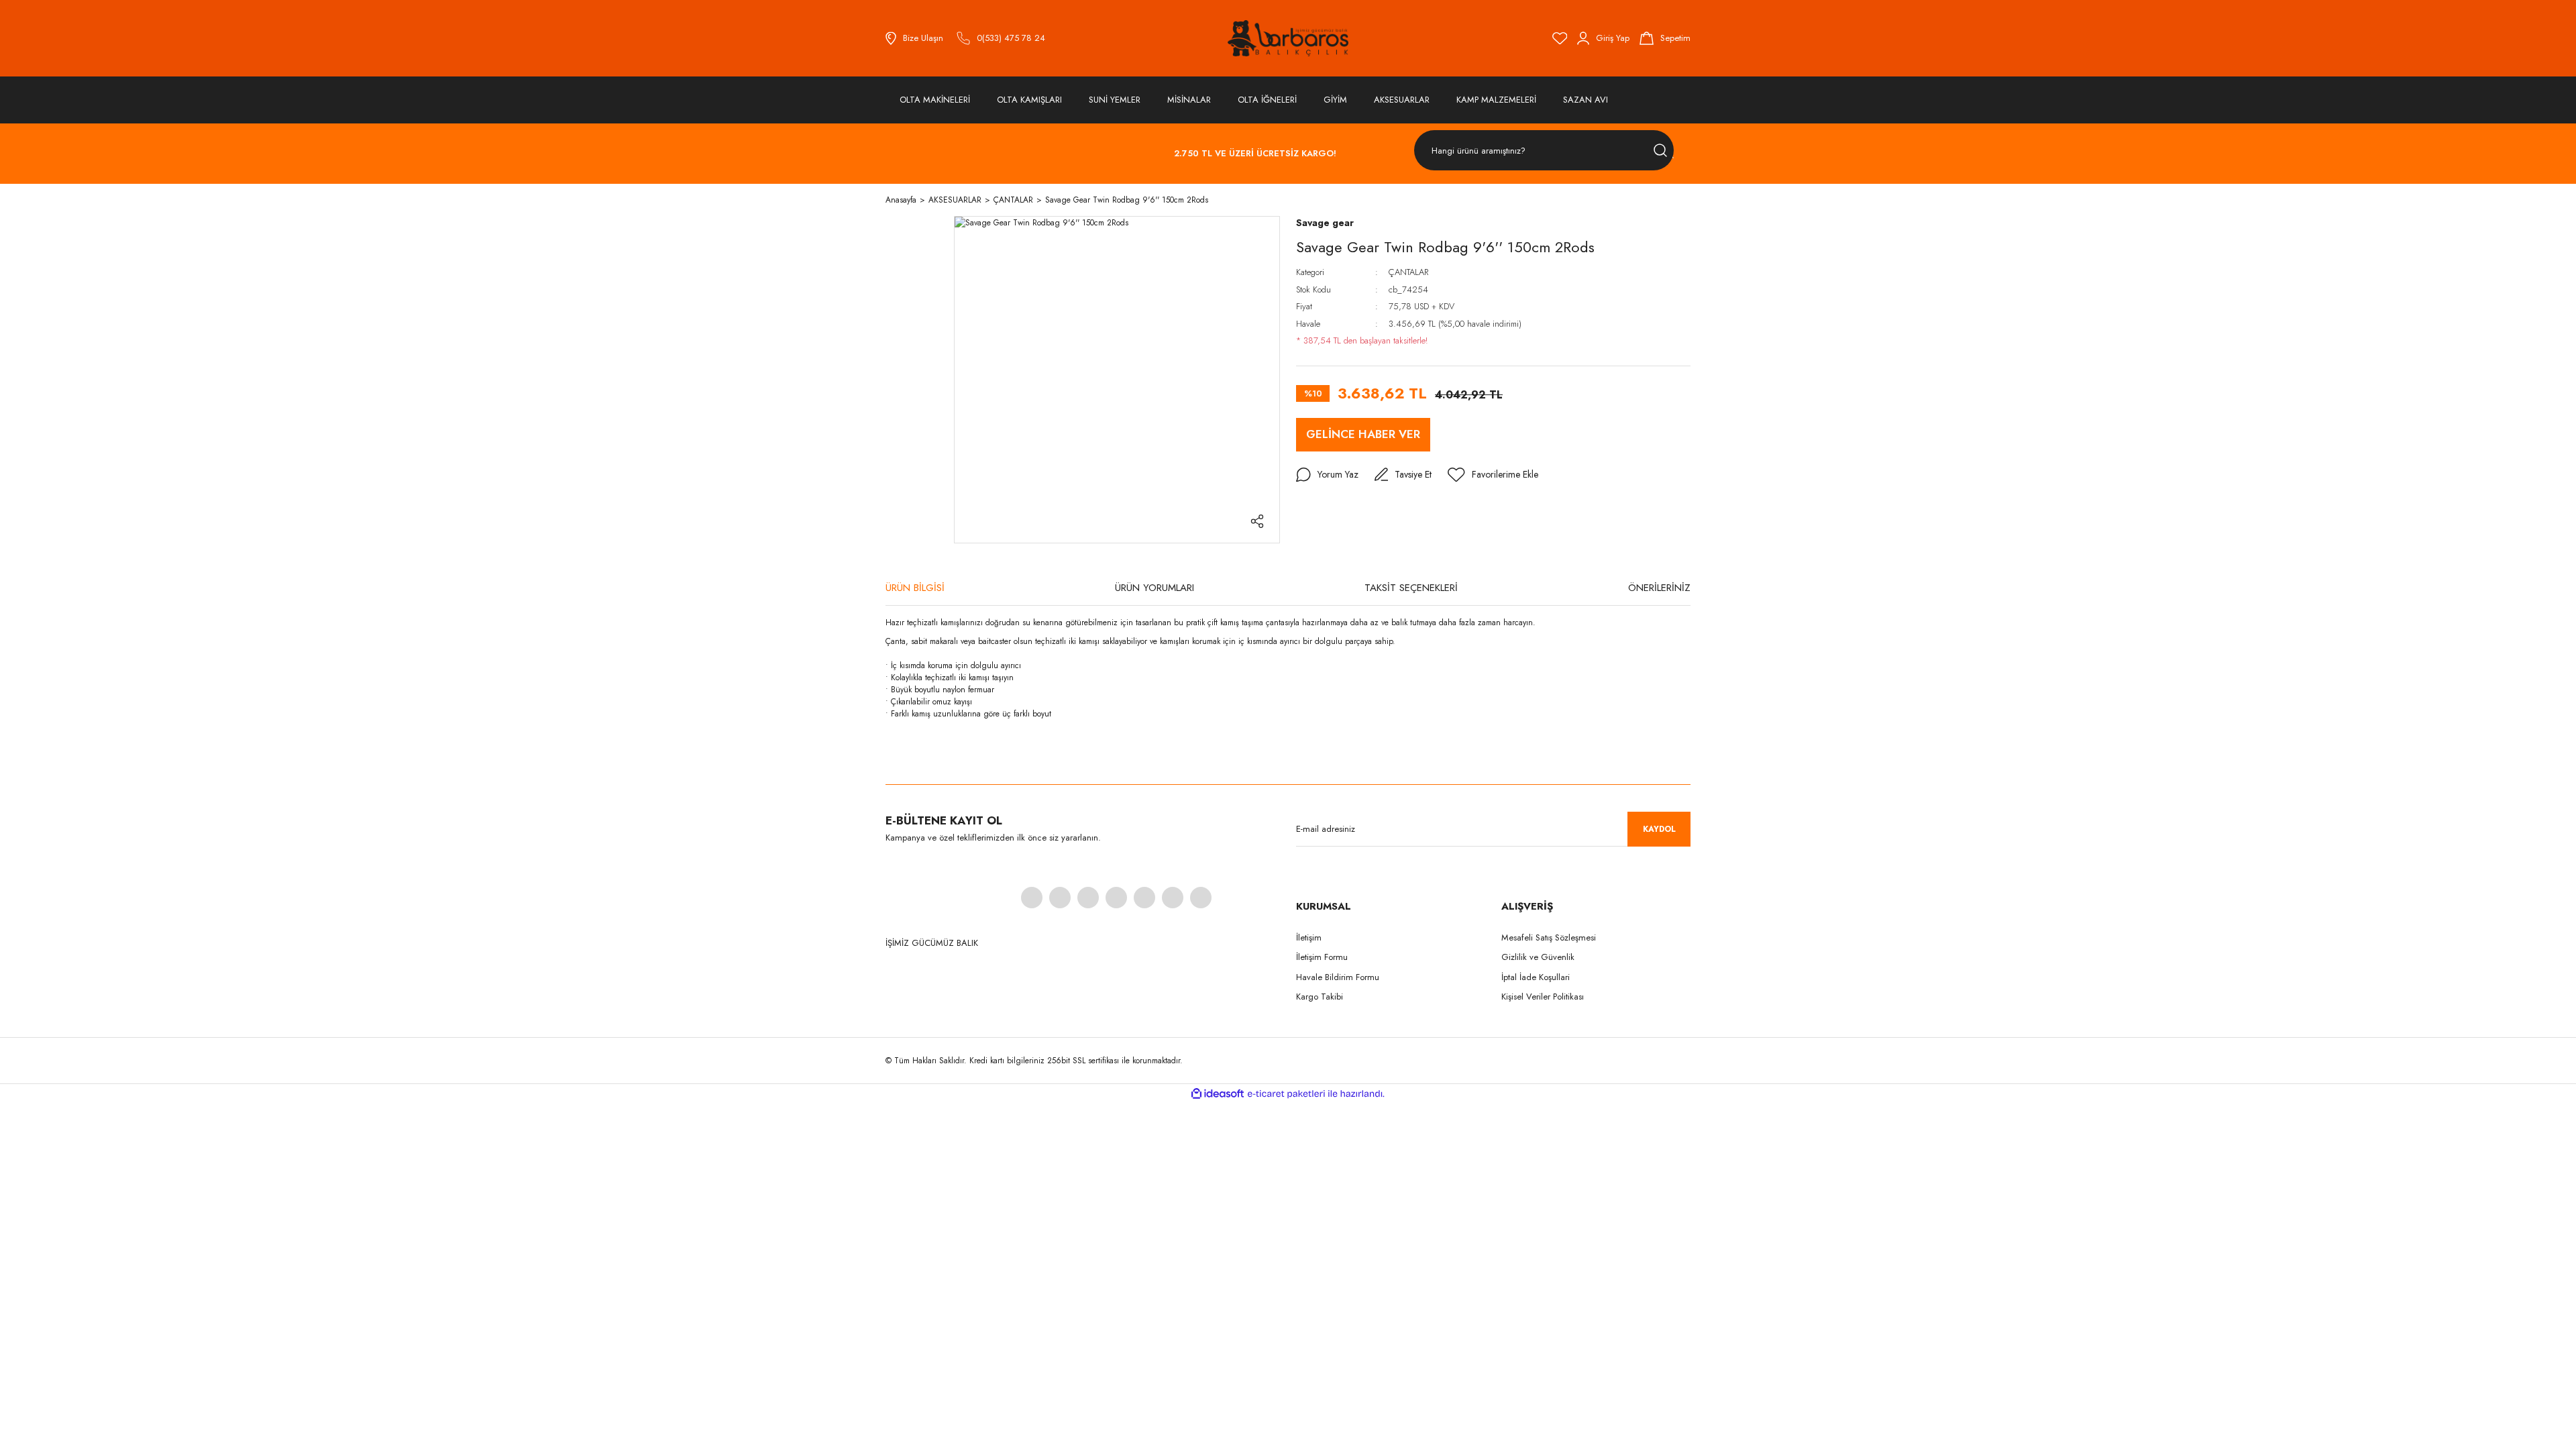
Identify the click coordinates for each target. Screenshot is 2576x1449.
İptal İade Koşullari (1536, 977)
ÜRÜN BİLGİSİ (915, 588)
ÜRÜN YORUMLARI (1155, 588)
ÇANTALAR (1408, 272)
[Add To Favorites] (1493, 475)
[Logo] (1288, 38)
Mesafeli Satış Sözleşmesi (1549, 937)
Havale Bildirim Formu (1338, 977)
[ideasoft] (1218, 1094)
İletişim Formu (1322, 957)
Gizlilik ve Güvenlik (1538, 957)
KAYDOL (1659, 829)
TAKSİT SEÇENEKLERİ (1411, 588)
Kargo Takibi (1320, 997)
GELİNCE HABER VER (1363, 434)
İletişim (1309, 937)
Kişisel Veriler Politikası (1543, 997)
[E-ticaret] (1286, 1093)
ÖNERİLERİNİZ (1659, 588)
